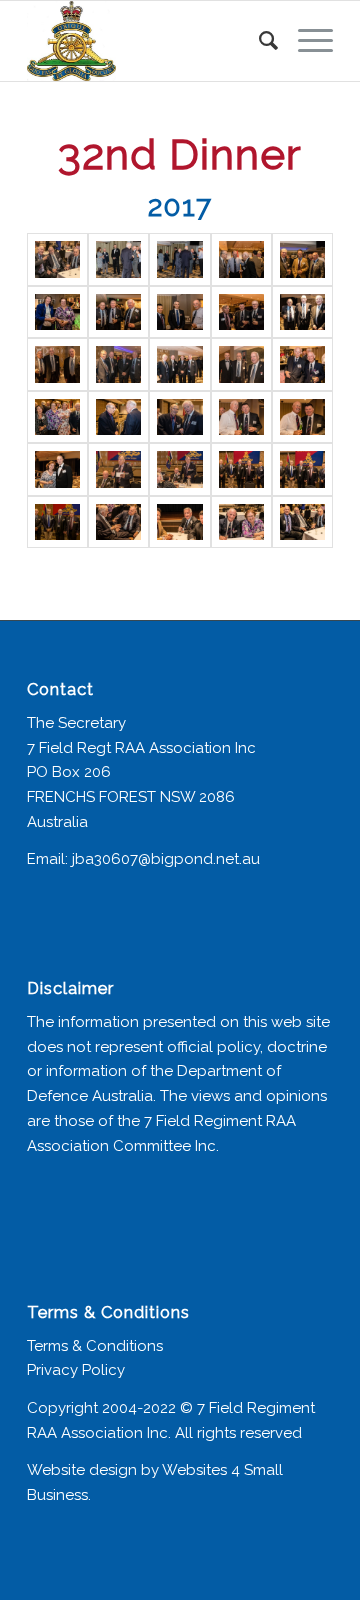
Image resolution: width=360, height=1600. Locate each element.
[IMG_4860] (118, 469)
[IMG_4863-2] (57, 522)
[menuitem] (258, 41)
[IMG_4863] (302, 469)
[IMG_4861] (179, 469)
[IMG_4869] (57, 259)
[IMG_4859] (57, 469)
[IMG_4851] (241, 364)
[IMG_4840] (179, 259)
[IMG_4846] (241, 312)
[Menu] (305, 41)
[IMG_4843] (57, 312)
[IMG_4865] (179, 522)
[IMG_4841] (241, 259)
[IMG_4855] (118, 417)
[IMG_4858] (302, 417)
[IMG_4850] (179, 364)
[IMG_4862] (241, 469)
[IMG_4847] (302, 312)
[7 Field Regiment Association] (149, 41)
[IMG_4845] (179, 312)
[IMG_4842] (302, 259)
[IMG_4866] (241, 522)
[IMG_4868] (302, 522)
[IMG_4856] (179, 417)
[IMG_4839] (118, 259)
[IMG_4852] (302, 364)
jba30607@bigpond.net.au (166, 859)
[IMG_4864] (118, 522)
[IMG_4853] (57, 417)
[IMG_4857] (241, 417)
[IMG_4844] (118, 312)
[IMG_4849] (118, 364)
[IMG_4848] (57, 364)
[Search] (258, 41)
